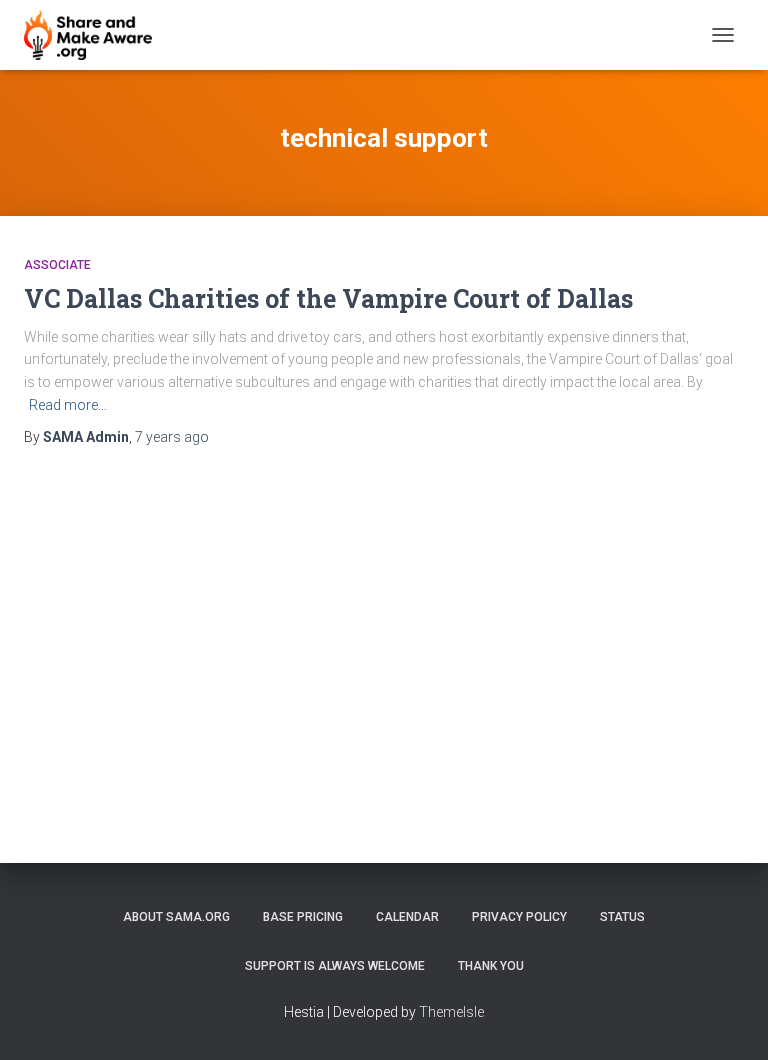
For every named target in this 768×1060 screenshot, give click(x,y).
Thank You (491, 966)
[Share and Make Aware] (95, 35)
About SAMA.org (176, 917)
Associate (57, 265)
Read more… (68, 405)
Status (622, 917)
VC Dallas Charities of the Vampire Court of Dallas (328, 298)
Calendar (407, 917)
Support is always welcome (335, 966)
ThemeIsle (451, 1012)
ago (172, 437)
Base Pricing (303, 917)
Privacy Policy (519, 917)
